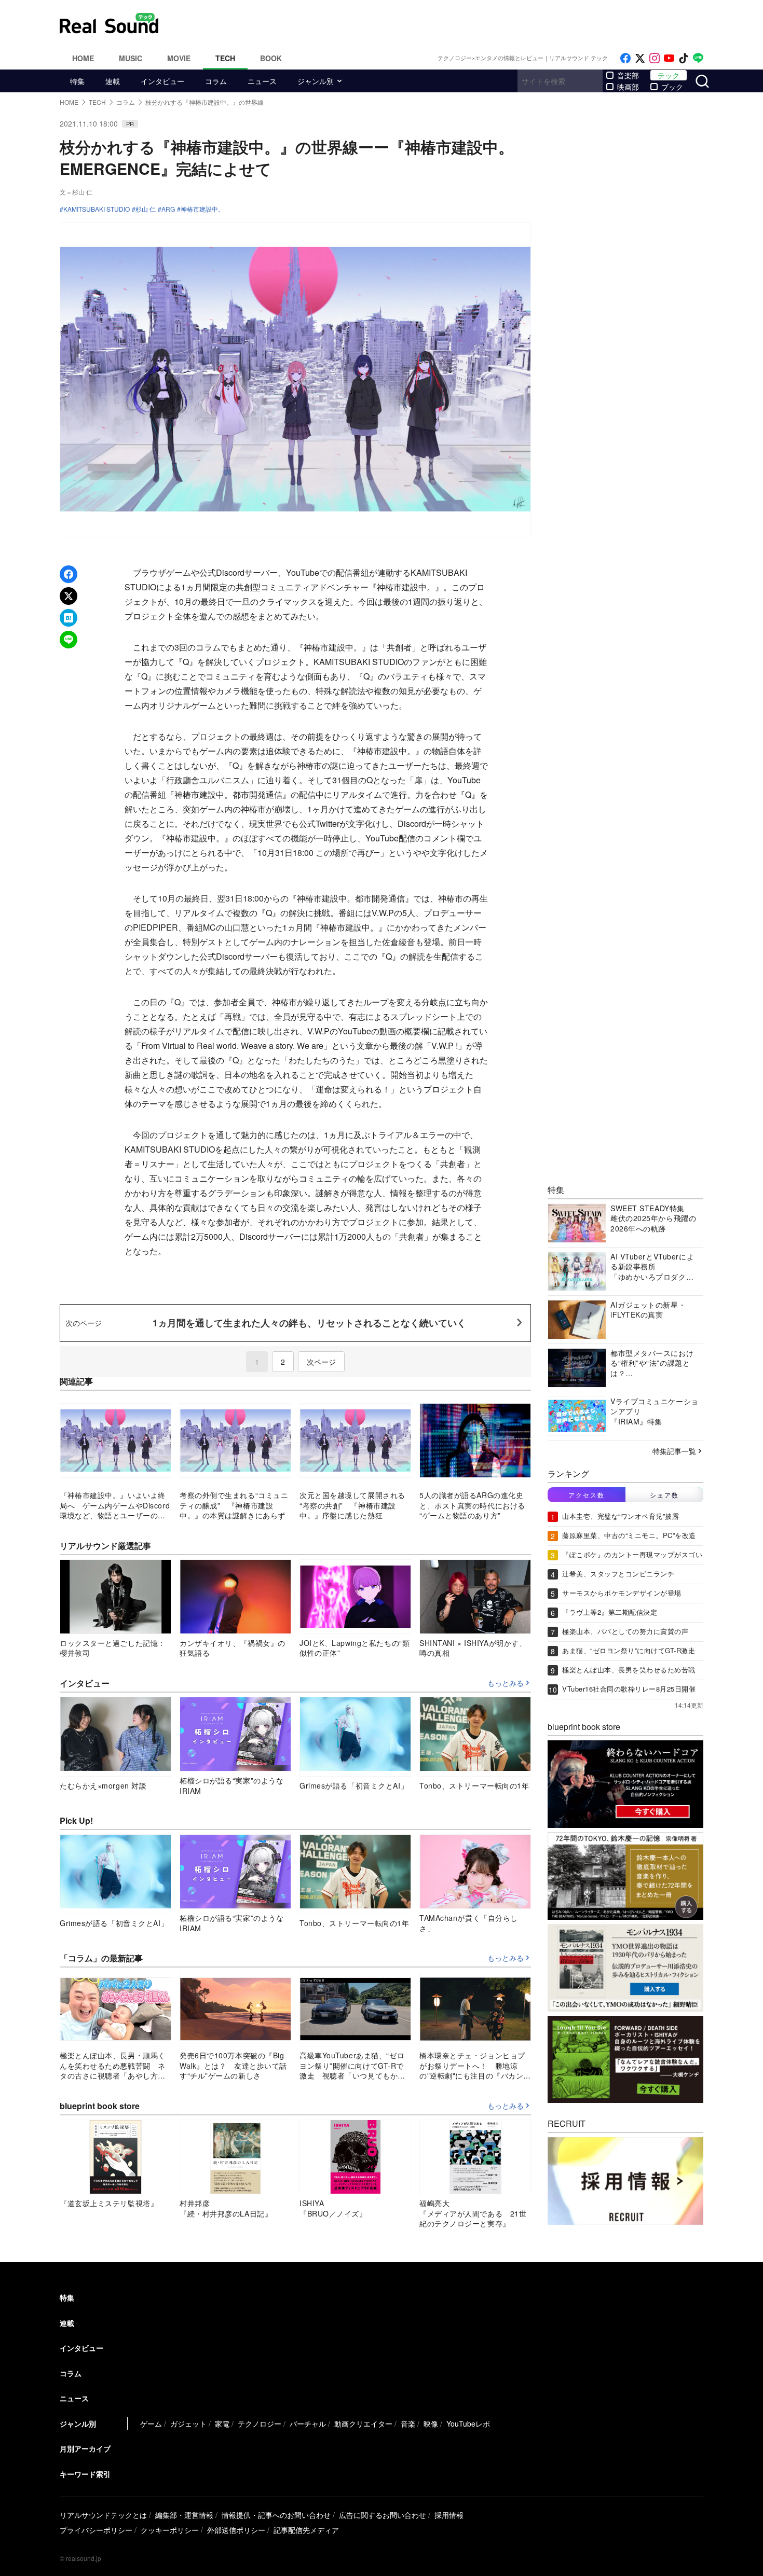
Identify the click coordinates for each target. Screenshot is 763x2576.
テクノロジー (260, 2423)
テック (669, 75)
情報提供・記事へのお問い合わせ (276, 2515)
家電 (222, 2423)
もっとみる (506, 1683)
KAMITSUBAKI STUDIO (97, 209)
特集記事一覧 (674, 1451)
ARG (168, 209)
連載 (113, 81)
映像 (431, 2423)
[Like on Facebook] (625, 58)
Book (271, 58)
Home (83, 58)
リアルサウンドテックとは (103, 2515)
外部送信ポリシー (236, 2530)
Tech (225, 58)
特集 (77, 81)
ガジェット (188, 2423)
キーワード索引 (85, 2474)
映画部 (628, 87)
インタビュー (162, 81)
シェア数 (664, 1495)
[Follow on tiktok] (684, 58)
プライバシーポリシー (96, 2530)
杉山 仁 (146, 209)
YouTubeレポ (468, 2423)
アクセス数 (587, 1495)
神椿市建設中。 (202, 209)
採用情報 (449, 2515)
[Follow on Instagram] (655, 58)
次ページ (321, 1362)
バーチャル (308, 2423)
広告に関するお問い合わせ (383, 2515)
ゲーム (151, 2423)
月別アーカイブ (85, 2448)
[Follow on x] (640, 58)
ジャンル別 (316, 81)
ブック (672, 87)
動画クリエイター (363, 2423)
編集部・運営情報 (184, 2515)
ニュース (262, 81)
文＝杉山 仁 (76, 192)
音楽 (408, 2423)
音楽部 (628, 75)
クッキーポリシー (170, 2530)
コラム (216, 81)
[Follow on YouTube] (669, 58)
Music (131, 58)
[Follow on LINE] (698, 58)
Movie (179, 58)
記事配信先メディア (306, 2530)
